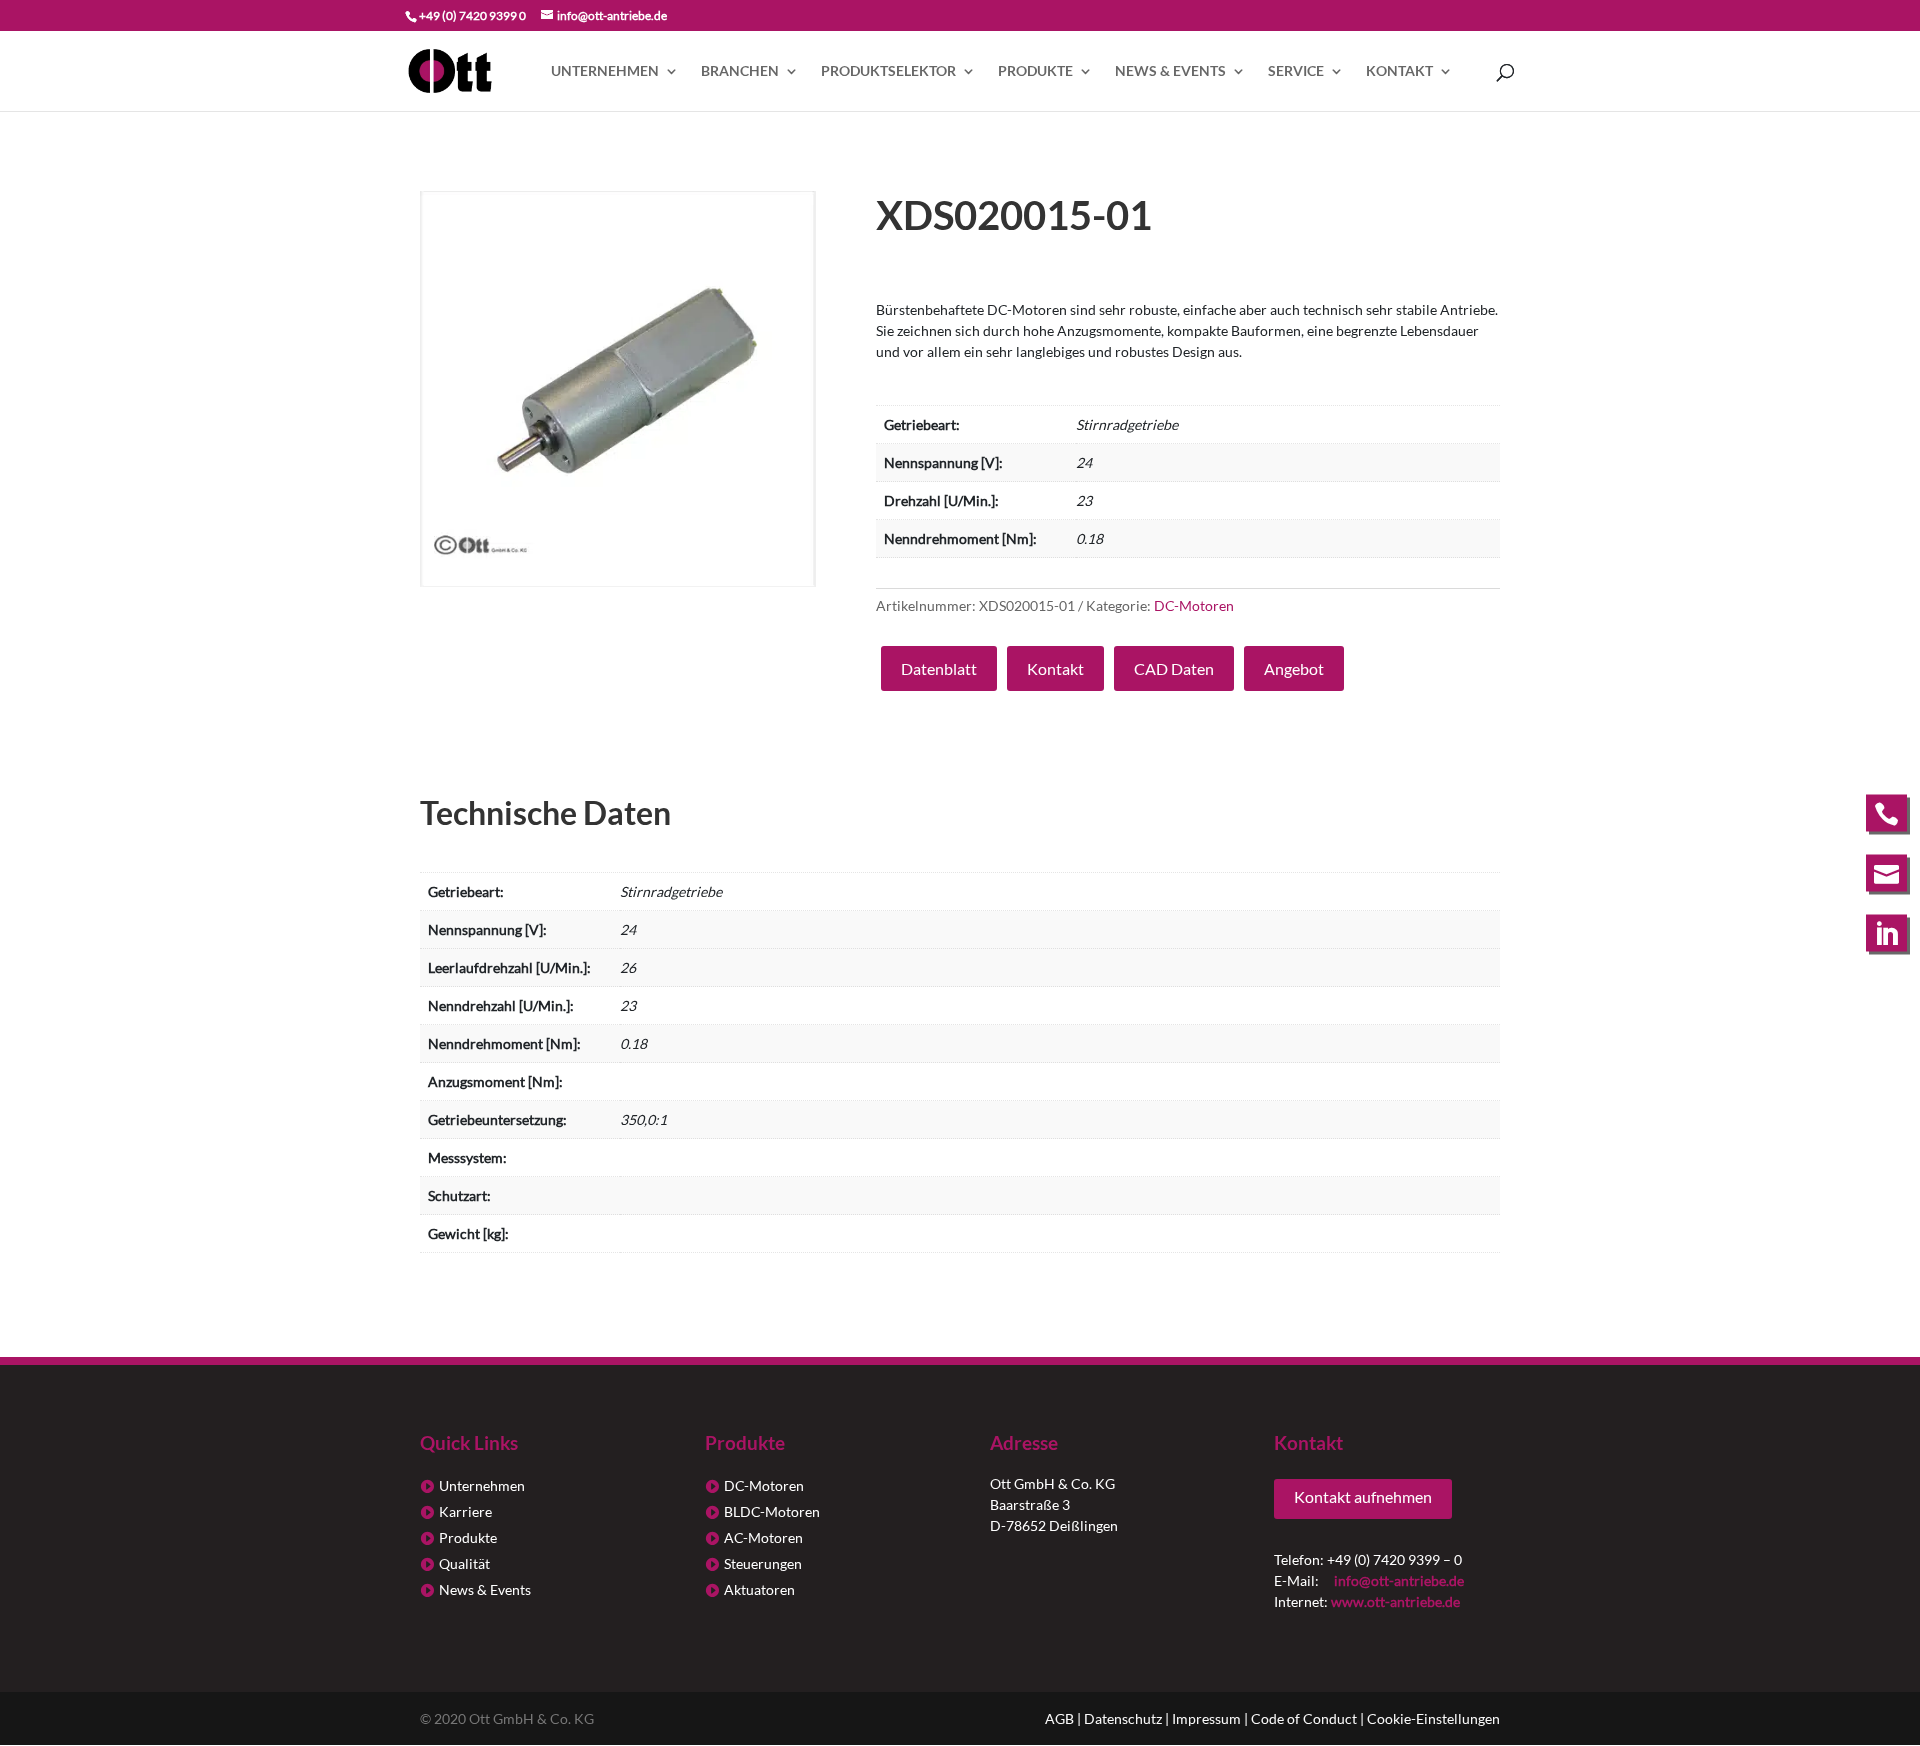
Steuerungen (763, 1563)
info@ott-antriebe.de (1399, 1580)
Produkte (1035, 71)
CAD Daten (1174, 668)
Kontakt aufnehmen (1363, 1496)
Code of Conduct (1304, 1718)
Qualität (464, 1563)
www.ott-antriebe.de (1395, 1601)
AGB (1059, 1718)
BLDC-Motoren (772, 1511)
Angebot (1294, 668)
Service (1296, 71)
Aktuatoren (759, 1589)
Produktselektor (888, 71)
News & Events (1170, 71)
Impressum (1206, 1718)
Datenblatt (939, 668)
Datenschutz (1123, 1718)
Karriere (465, 1511)
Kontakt (1399, 71)
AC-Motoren (763, 1537)
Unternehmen (605, 71)
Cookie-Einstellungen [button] (1433, 1718)
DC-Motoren (1194, 605)
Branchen (740, 71)
